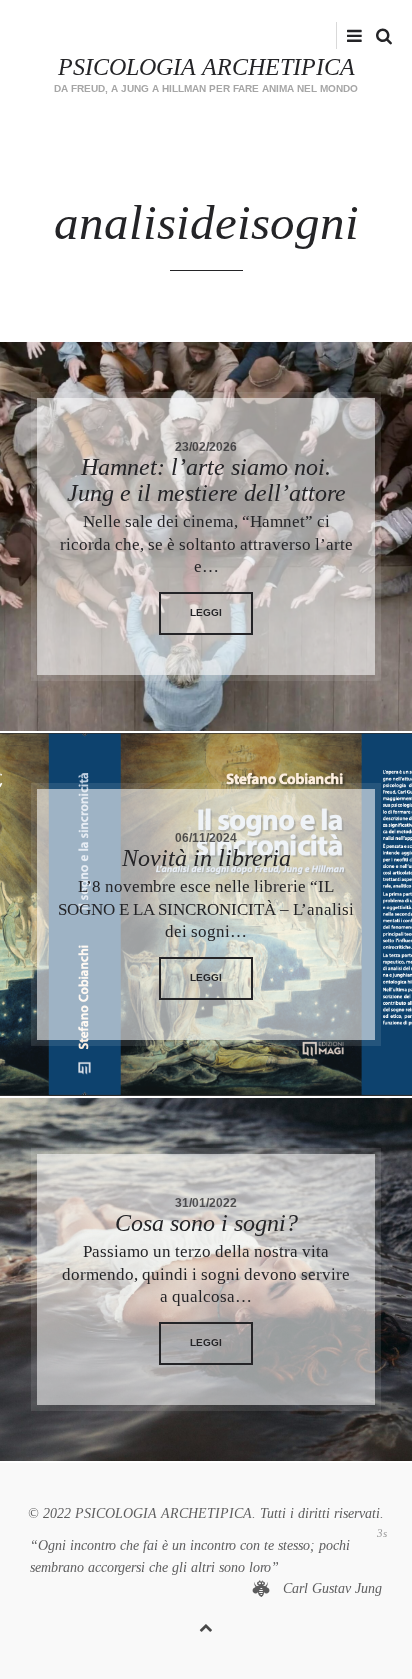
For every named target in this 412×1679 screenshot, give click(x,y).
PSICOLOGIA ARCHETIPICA (206, 67)
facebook (298, 35)
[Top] (206, 1624)
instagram (329, 35)
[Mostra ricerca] (379, 36)
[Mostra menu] (349, 36)
